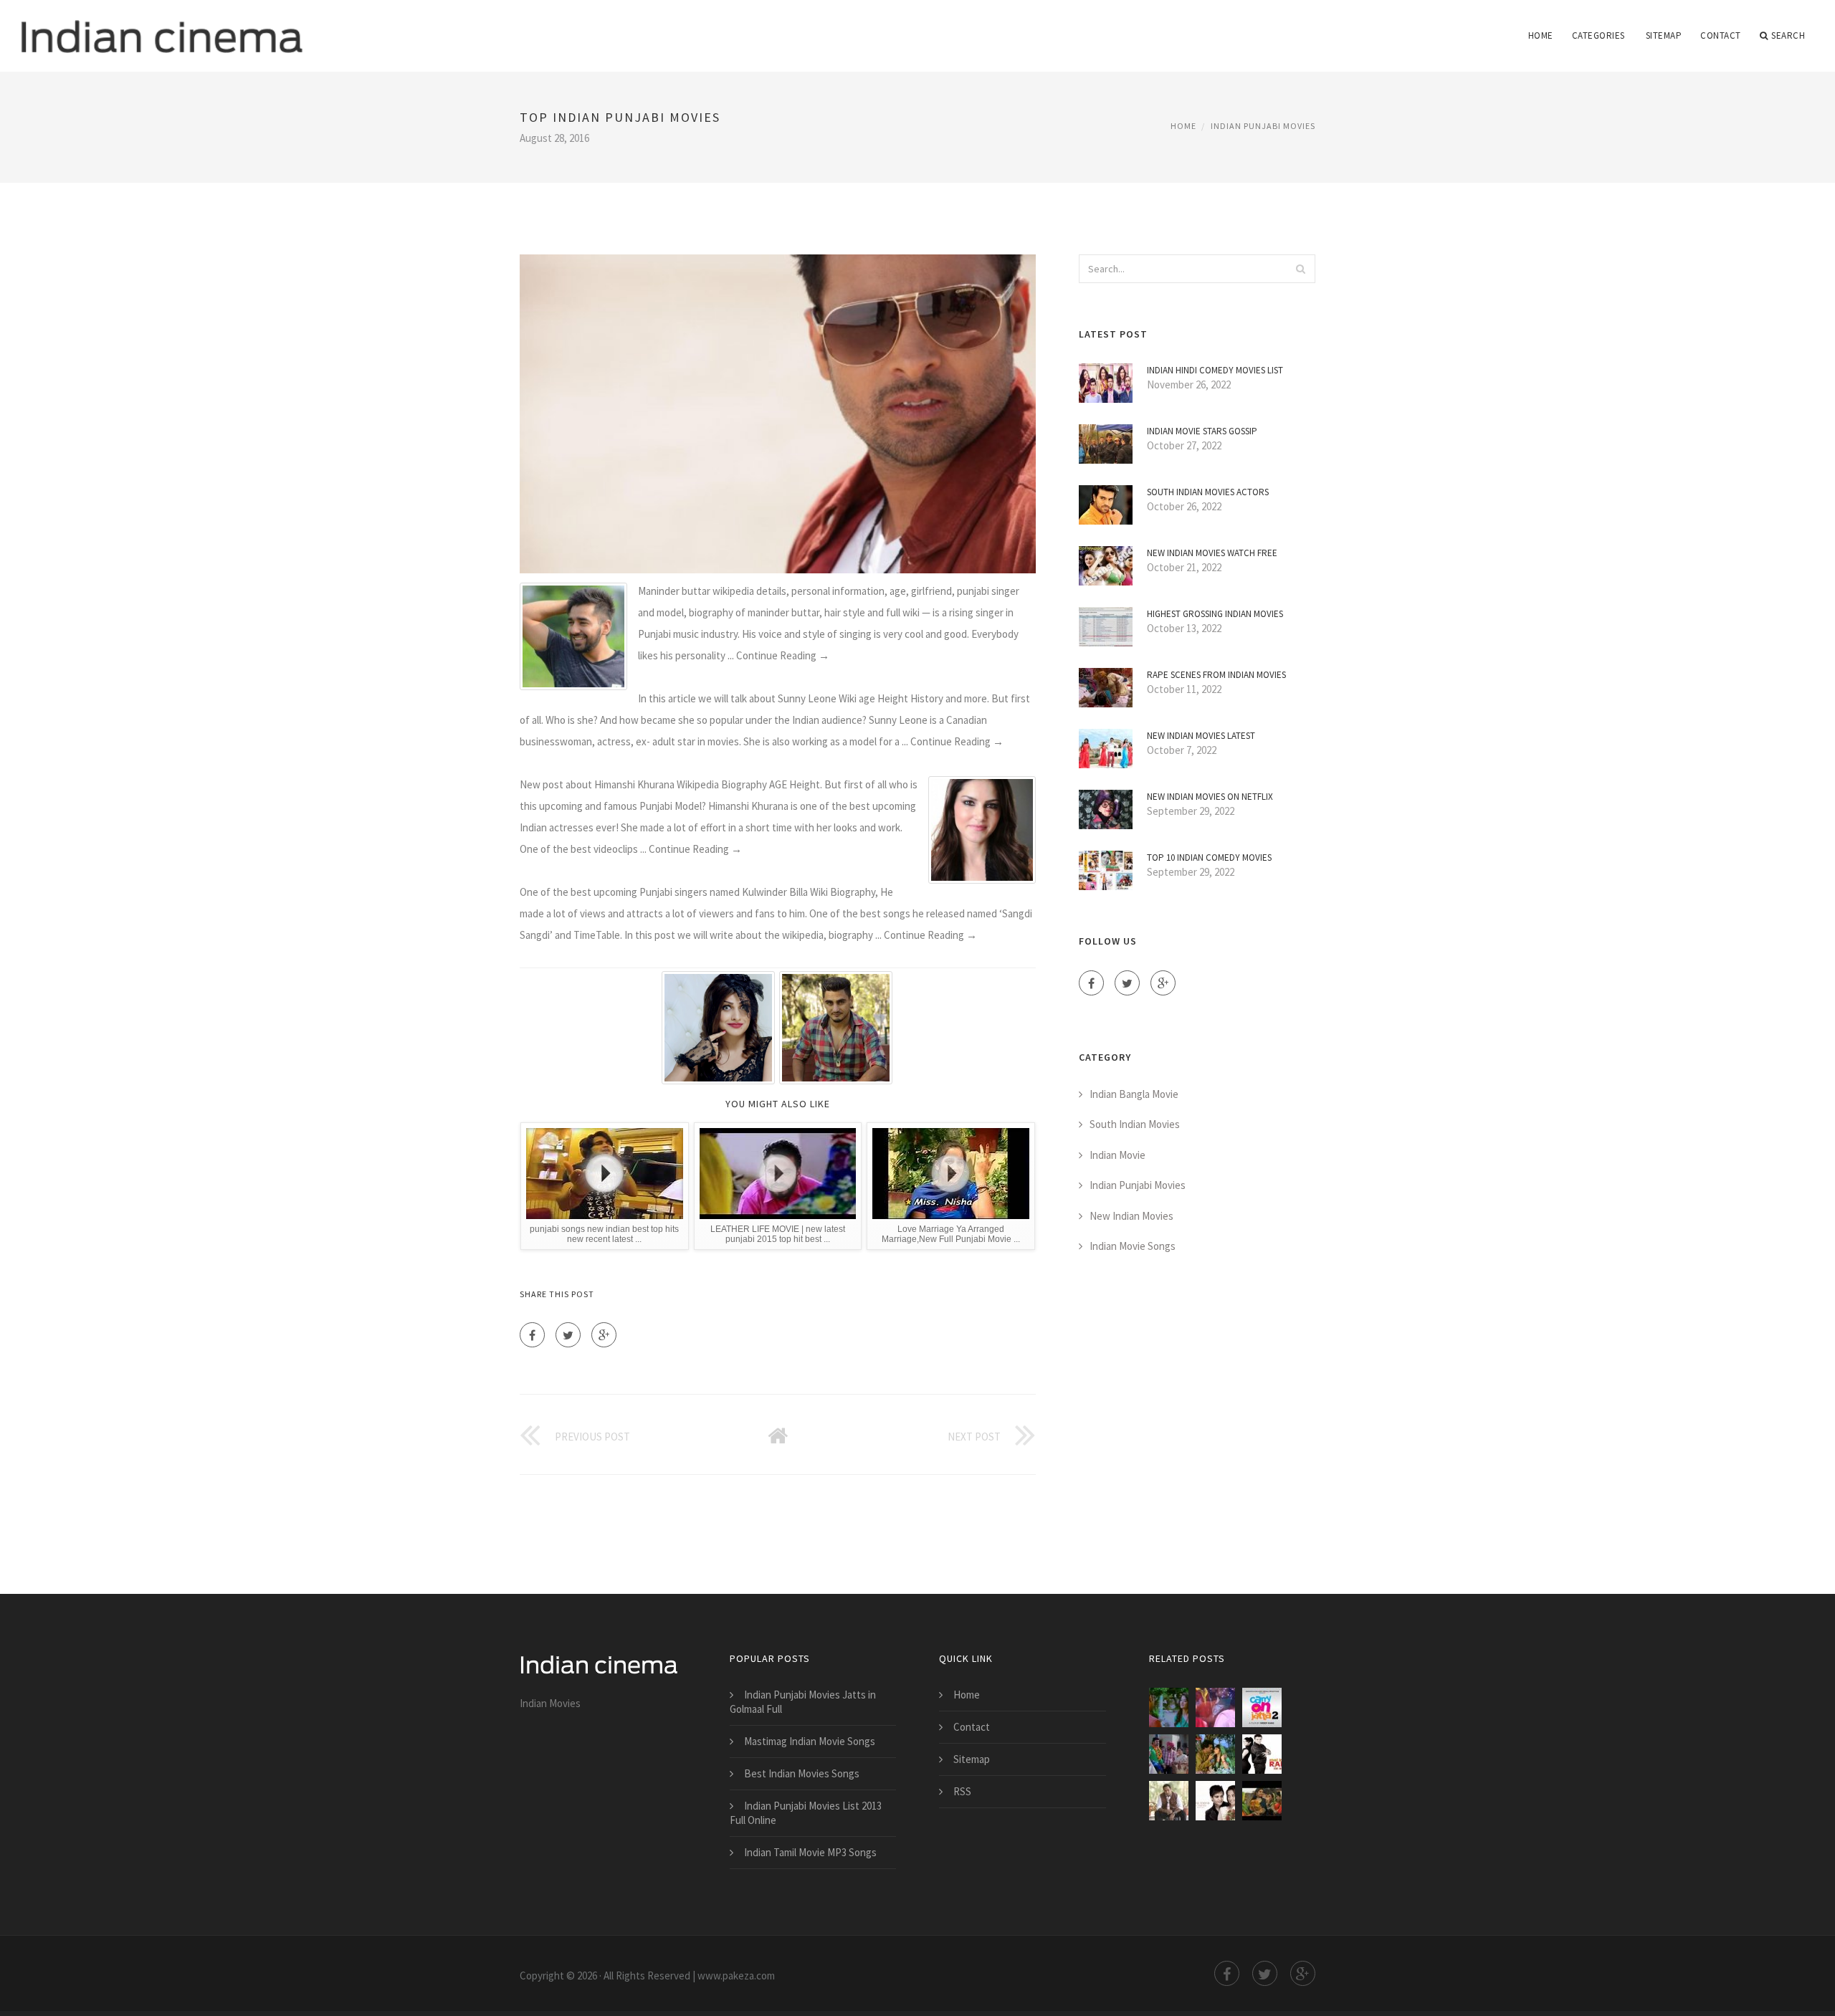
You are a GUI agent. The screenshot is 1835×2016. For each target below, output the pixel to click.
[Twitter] (568, 1335)
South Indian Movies (1135, 1124)
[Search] (1300, 269)
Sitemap (1664, 35)
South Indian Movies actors (1208, 492)
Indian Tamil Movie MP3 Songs (810, 1852)
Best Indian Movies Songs (802, 1773)
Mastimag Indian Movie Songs (810, 1741)
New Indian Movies (1131, 1216)
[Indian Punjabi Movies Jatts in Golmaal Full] (1169, 1754)
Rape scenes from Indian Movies (1216, 675)
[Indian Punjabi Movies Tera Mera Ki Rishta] (1215, 1801)
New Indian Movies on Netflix (1210, 797)
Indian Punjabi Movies (1263, 126)
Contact (1721, 35)
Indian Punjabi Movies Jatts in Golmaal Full (803, 1702)
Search (1788, 35)
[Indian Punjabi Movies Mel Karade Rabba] (1262, 1754)
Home (1541, 35)
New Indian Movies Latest (1201, 736)
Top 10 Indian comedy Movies (1209, 857)
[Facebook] (532, 1335)
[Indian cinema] (162, 27)
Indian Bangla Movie (1134, 1094)
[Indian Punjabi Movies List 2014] (1262, 1707)
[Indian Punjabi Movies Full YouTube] (1169, 1801)
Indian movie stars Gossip (1202, 431)
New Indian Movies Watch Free (1212, 553)
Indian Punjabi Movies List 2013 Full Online (806, 1813)
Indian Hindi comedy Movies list (1215, 370)
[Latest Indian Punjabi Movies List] (1215, 1707)
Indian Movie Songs (1133, 1246)
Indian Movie (1117, 1155)
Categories (1598, 35)
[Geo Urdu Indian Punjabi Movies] (1215, 1754)
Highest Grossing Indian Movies (1215, 614)
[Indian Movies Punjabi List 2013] (1169, 1707)
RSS (962, 1791)
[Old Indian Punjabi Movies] (1262, 1801)
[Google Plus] (604, 1335)
